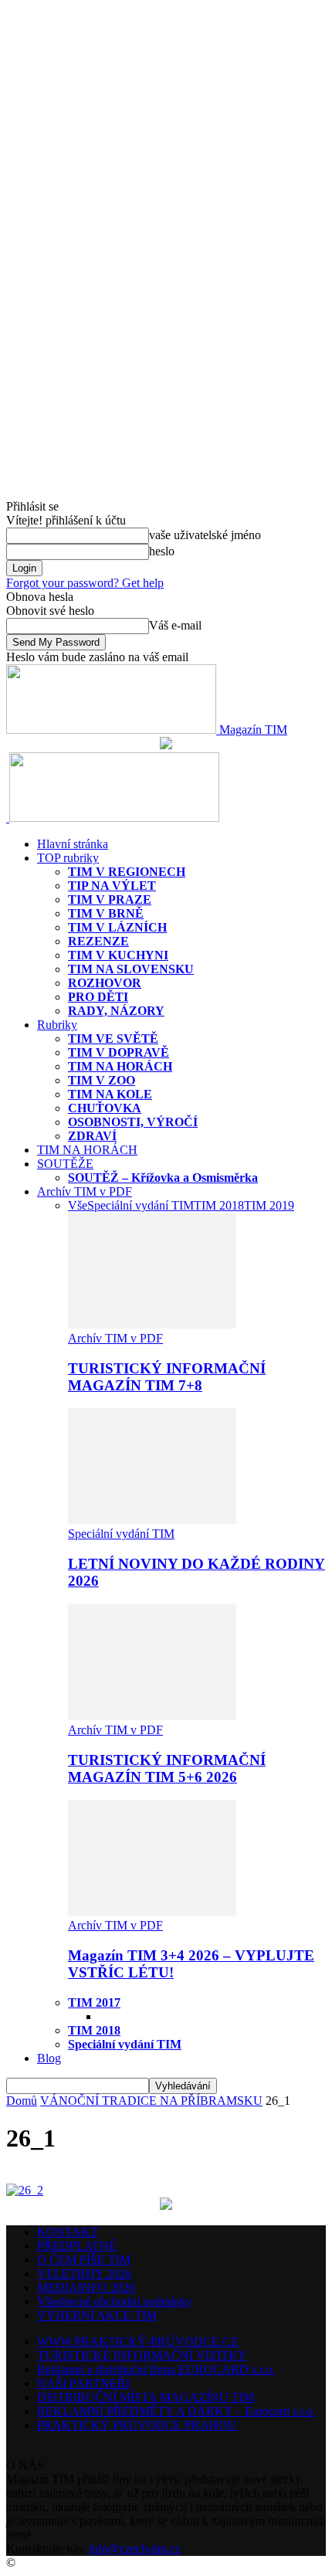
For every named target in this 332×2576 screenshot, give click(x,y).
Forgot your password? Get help (85, 583)
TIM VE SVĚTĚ (113, 1039)
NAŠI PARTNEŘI (83, 2383)
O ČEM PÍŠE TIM (84, 2260)
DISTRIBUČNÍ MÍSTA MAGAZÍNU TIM (146, 2397)
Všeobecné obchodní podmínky (115, 2301)
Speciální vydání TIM (141, 1205)
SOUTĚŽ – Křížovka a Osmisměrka (163, 1178)
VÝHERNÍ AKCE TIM (97, 2315)
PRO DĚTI (98, 997)
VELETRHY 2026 (84, 2274)
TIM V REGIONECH (127, 872)
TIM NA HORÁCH (120, 1066)
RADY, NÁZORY (116, 1011)
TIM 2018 (219, 1205)
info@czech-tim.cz (135, 2549)
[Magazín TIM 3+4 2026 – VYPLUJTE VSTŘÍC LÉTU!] (152, 1911)
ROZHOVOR (105, 983)
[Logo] (8, 818)
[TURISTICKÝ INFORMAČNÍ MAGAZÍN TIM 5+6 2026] (152, 1716)
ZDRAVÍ (92, 1136)
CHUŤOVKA (105, 1108)
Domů (22, 2101)
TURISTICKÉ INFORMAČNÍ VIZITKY (142, 2355)
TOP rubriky (68, 858)
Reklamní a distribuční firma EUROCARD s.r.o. (156, 2369)
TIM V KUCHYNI (118, 955)
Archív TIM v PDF (85, 1191)
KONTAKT (68, 2232)
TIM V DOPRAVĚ (119, 1052)
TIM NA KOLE (110, 1094)
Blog (49, 2058)
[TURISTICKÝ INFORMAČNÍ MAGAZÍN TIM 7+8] (152, 1324)
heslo (162, 551)
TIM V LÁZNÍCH (117, 927)
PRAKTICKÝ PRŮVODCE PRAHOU (137, 2425)
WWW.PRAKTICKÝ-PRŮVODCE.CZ (138, 2342)
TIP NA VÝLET (112, 886)
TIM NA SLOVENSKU (131, 969)
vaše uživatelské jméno (205, 535)
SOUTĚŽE (65, 1164)
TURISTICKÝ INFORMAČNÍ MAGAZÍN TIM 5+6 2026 (167, 1768)
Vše (78, 1205)
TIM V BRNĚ (106, 913)
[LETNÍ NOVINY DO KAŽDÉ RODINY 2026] (152, 1520)
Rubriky (57, 1025)
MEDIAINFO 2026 (86, 2288)
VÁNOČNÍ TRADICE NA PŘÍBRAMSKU (151, 2101)
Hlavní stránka (73, 844)
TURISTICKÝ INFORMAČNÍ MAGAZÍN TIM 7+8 (167, 1377)
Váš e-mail (175, 625)
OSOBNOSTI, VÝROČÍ (133, 1122)
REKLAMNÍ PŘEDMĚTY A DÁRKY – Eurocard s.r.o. (176, 2411)
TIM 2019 (269, 1205)
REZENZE (98, 941)
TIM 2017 (94, 2002)
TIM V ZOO (102, 1080)
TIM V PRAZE (110, 899)
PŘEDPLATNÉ (77, 2246)
